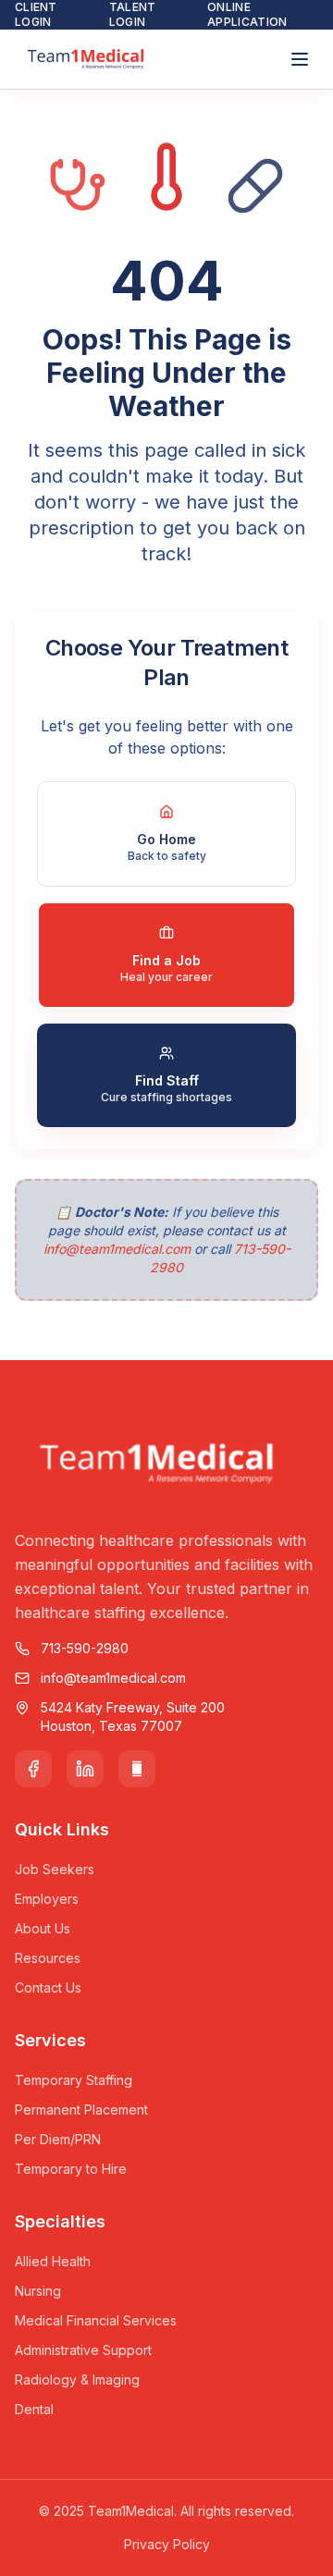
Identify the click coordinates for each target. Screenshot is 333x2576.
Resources (48, 1958)
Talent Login (133, 14)
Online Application (247, 14)
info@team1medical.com (117, 1249)
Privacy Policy (167, 2544)
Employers (47, 1899)
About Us (43, 1928)
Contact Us (48, 1987)
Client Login (36, 14)
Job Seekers (55, 1869)
